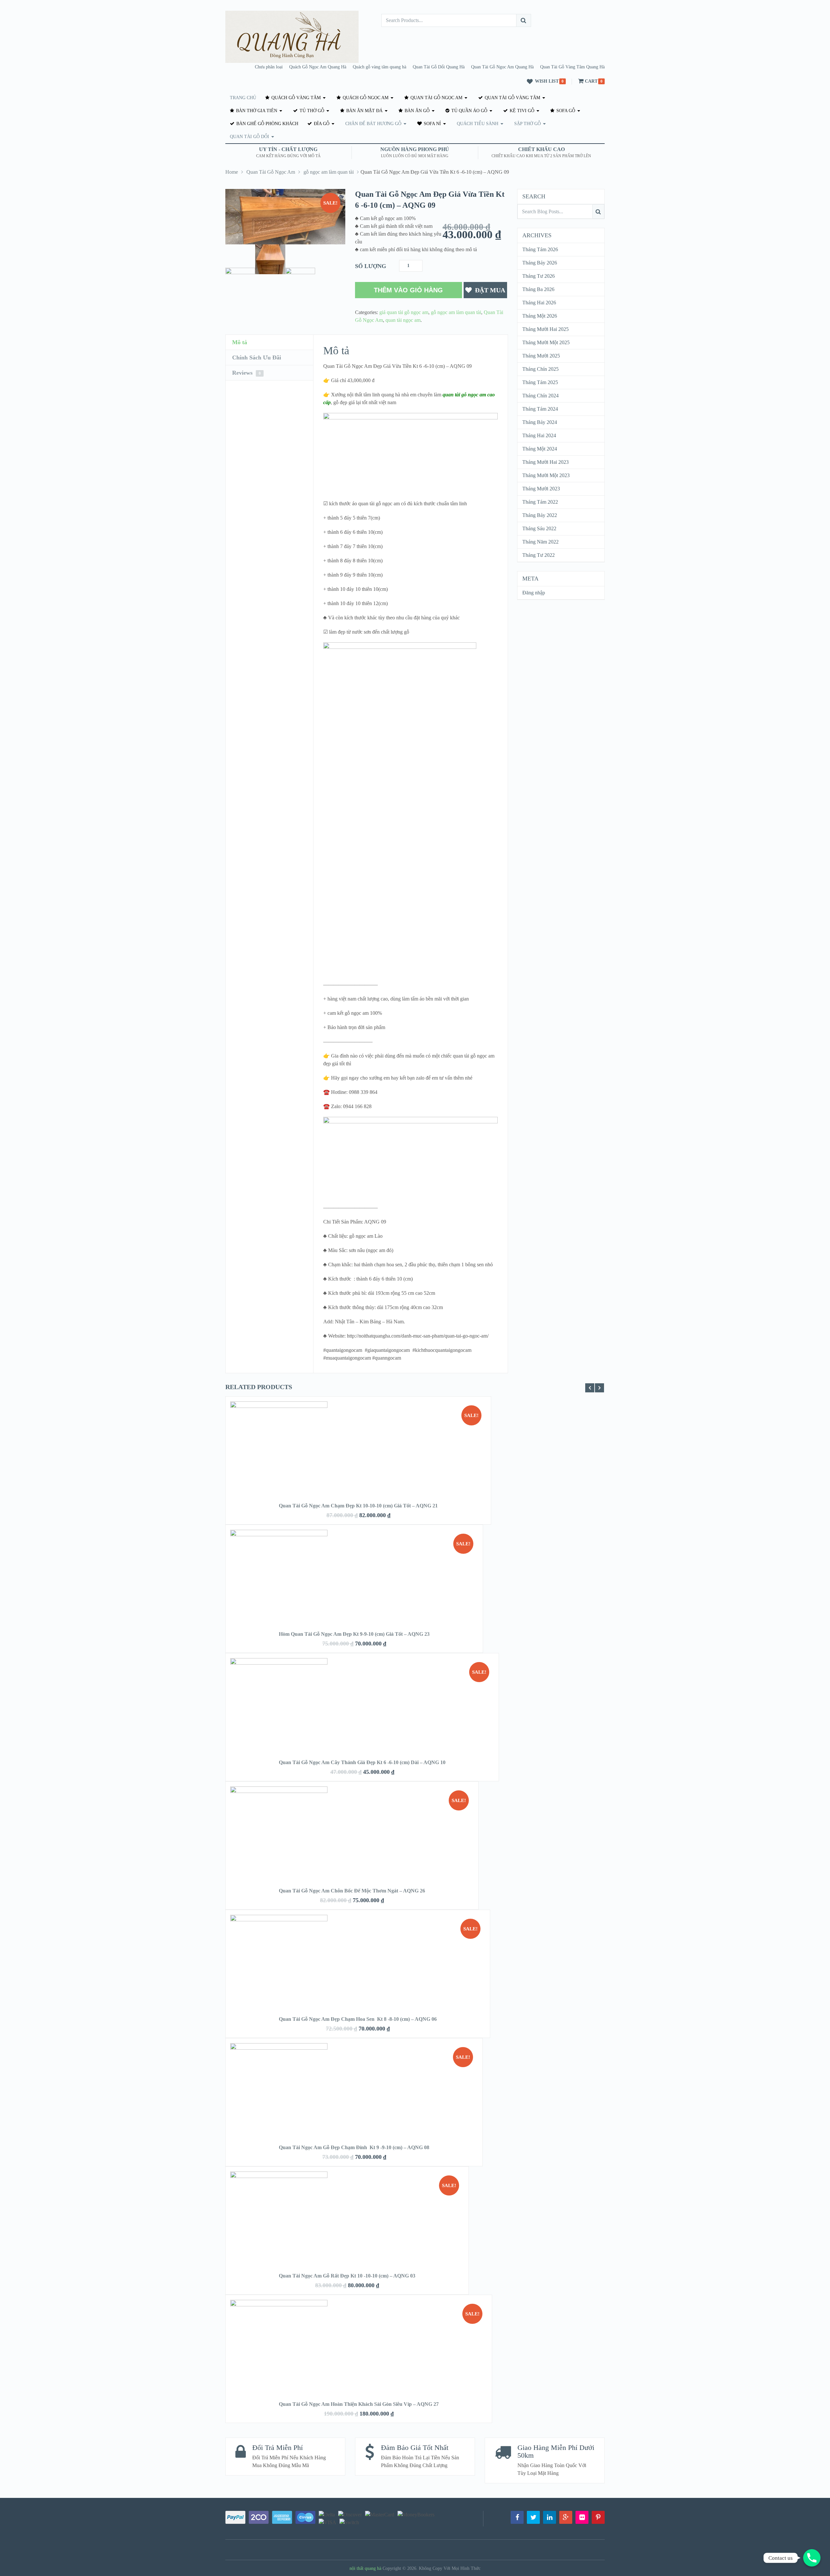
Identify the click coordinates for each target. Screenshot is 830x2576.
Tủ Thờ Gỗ (311, 111)
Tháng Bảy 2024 (540, 422)
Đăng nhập (534, 593)
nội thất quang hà (365, 2568)
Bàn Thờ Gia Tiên (256, 111)
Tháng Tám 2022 (540, 502)
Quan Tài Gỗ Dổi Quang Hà (439, 67)
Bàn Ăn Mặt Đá (364, 111)
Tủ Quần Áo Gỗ (469, 111)
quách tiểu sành (478, 124)
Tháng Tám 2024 (540, 409)
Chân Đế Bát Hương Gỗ (373, 124)
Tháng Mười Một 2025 (546, 342)
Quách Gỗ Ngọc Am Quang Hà (318, 67)
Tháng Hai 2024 (539, 435)
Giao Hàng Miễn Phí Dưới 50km (556, 2451)
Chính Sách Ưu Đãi (257, 357)
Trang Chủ (243, 98)
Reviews (246, 373)
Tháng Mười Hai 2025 (545, 329)
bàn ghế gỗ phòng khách (267, 124)
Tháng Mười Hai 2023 (545, 462)
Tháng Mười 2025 (541, 356)
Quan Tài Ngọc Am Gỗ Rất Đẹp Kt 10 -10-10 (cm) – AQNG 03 (347, 2276)
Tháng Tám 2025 (540, 382)
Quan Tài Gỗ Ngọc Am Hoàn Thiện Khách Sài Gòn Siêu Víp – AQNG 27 (359, 2404)
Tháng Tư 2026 (539, 276)
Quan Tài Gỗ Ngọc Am (436, 98)
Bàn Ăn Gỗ (416, 111)
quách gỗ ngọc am (365, 98)
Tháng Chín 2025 (540, 369)
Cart (591, 81)
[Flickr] (582, 2517)
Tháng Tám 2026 (540, 249)
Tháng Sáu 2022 (539, 528)
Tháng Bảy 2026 (540, 263)
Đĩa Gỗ (321, 124)
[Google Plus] (566, 2517)
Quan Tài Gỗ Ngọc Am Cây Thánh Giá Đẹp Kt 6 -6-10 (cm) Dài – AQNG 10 (362, 1762)
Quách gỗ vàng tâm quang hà (379, 67)
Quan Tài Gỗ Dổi (249, 137)
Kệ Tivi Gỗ (521, 111)
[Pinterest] (598, 2517)
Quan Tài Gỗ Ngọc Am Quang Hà (502, 67)
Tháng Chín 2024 (540, 396)
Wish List (547, 81)
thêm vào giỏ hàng (408, 290)
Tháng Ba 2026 (538, 289)
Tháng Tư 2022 (539, 555)
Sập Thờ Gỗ (528, 124)
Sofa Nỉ (432, 124)
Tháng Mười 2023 (541, 489)
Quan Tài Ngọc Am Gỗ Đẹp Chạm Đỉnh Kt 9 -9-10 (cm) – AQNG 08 (354, 2147)
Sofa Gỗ (565, 111)
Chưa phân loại (269, 67)
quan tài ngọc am (403, 320)
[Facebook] (517, 2517)
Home (232, 172)
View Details (358, 1460)
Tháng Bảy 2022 (540, 515)
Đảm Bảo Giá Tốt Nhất (415, 2447)
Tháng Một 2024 (540, 449)
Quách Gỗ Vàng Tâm (295, 98)
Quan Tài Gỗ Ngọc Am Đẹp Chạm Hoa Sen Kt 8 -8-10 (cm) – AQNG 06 (358, 2019)
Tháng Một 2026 (540, 316)
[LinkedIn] (550, 2517)
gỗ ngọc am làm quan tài (329, 172)
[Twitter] (533, 2517)
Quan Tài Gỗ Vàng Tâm (512, 98)
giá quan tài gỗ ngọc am (404, 312)
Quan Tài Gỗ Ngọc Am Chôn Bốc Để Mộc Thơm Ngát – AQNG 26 (352, 1891)
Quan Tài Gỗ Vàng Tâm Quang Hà (572, 67)
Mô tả (240, 342)
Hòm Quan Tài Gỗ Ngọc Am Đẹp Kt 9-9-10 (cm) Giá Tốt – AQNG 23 (354, 1634)
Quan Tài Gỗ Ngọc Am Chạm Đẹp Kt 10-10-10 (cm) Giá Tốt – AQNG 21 (358, 1506)
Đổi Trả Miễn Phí (278, 2447)
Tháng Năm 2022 (540, 542)
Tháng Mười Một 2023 (546, 475)
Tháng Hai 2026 (539, 303)
